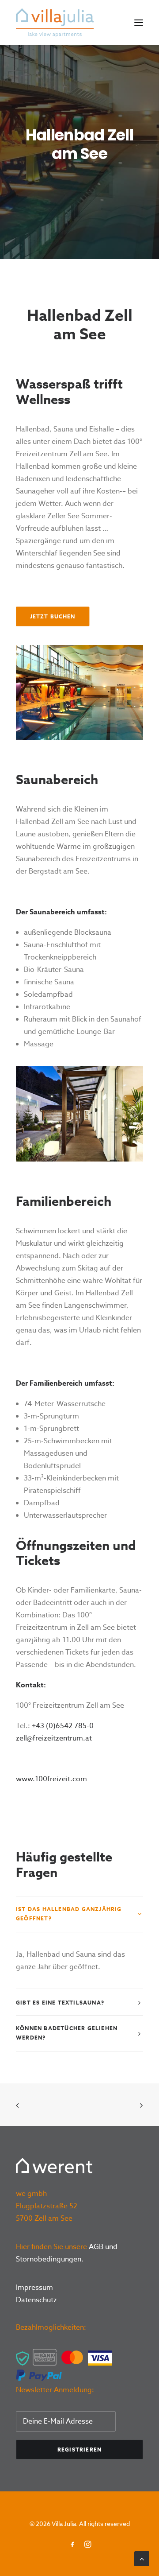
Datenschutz (36, 2300)
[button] (139, 23)
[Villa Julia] (55, 23)
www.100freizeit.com (51, 1779)
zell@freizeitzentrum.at (54, 1738)
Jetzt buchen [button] (53, 616)
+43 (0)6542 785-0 (63, 1726)
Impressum (34, 2288)
